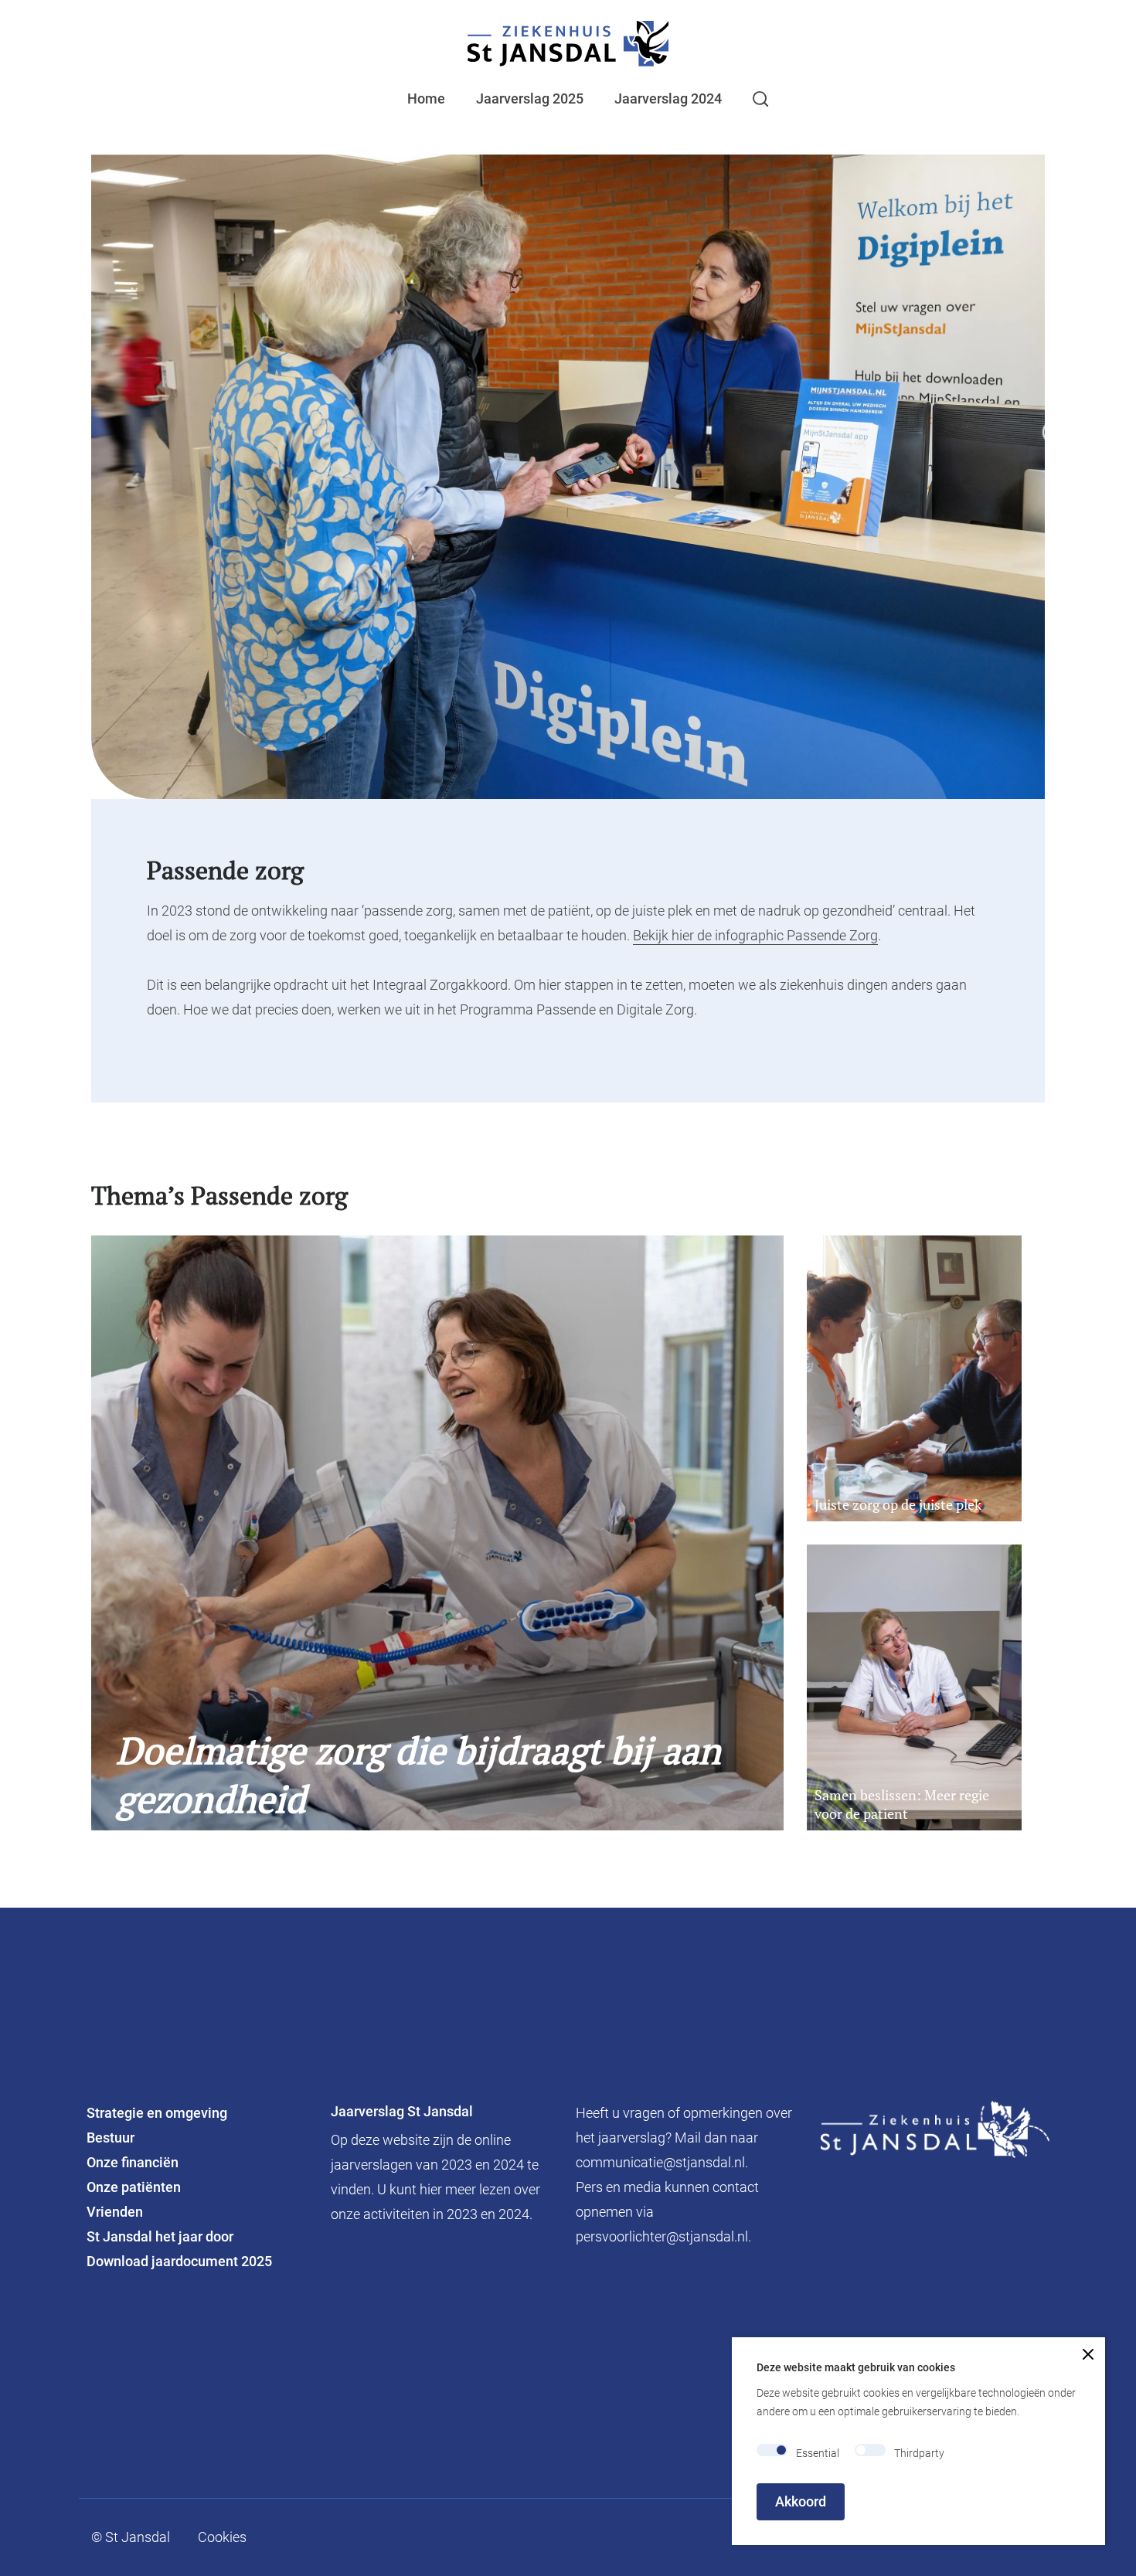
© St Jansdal (131, 2537)
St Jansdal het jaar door (160, 2236)
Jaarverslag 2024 (668, 99)
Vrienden (115, 2212)
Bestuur (111, 2138)
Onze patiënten (134, 2187)
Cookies (222, 2537)
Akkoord (801, 2501)
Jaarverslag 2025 (530, 99)
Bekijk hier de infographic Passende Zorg (755, 935)
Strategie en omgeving (157, 2113)
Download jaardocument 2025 (179, 2261)
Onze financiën (134, 2162)
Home (426, 99)
